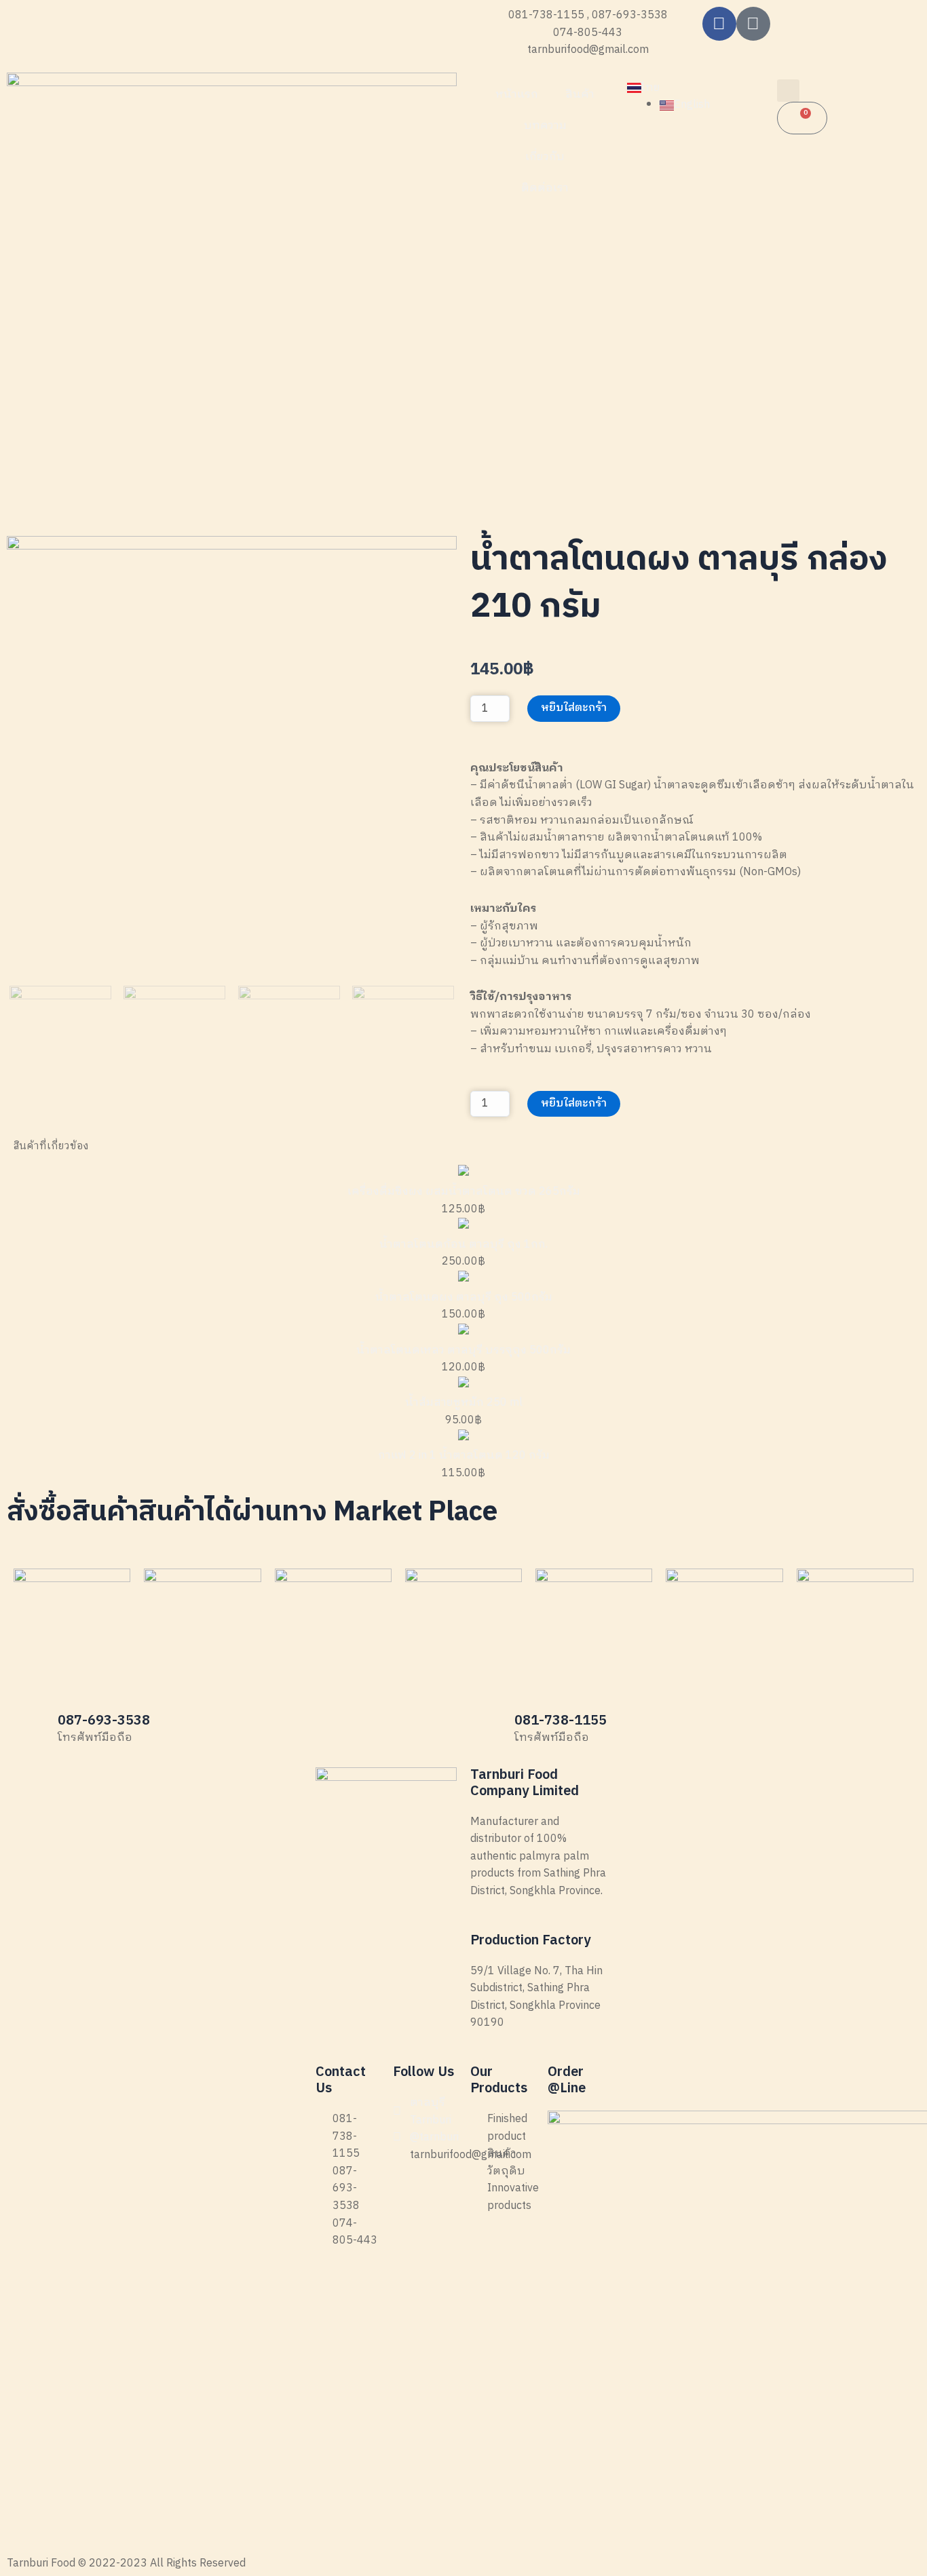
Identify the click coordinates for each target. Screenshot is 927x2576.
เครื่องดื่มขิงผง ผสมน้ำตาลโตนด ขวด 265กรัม (464, 1192)
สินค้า (580, 95)
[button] (788, 91)
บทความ (545, 126)
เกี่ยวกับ (545, 157)
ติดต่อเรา (545, 188)
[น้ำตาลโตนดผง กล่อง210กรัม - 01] (232, 761)
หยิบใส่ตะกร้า (574, 708)
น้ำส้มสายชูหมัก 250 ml (464, 1403)
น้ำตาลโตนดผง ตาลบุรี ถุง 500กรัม (464, 1297)
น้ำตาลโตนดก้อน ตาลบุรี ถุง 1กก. (463, 1245)
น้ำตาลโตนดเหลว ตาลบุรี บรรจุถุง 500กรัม (463, 1350)
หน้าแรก (517, 95)
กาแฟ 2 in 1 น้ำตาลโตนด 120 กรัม (464, 1456)
